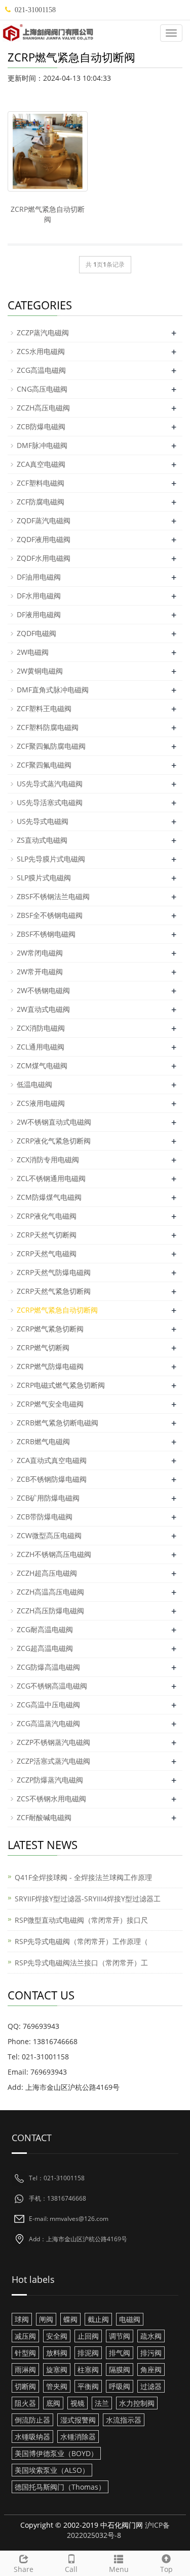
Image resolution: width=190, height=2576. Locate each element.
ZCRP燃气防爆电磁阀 (50, 1366)
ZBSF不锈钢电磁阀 (46, 934)
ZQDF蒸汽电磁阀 (44, 520)
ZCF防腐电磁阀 (41, 502)
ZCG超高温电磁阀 (45, 1648)
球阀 (22, 2319)
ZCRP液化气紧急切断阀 (54, 1141)
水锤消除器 (78, 2437)
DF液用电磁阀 (39, 614)
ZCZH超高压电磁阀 (47, 1573)
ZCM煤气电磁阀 (42, 1066)
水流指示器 (124, 2420)
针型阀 (25, 2353)
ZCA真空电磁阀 (41, 464)
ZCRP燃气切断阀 (43, 1347)
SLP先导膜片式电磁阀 (51, 859)
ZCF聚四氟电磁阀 (44, 765)
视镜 (78, 2403)
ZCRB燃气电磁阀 (43, 1441)
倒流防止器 (32, 2420)
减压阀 (25, 2336)
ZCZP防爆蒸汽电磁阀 (50, 1780)
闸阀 (46, 2319)
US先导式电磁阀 (43, 821)
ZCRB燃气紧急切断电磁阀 (58, 1423)
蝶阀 (70, 2319)
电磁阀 (130, 2319)
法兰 (102, 2403)
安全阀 (57, 2336)
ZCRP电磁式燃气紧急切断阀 (61, 1385)
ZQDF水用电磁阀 (44, 558)
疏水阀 (151, 2336)
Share (24, 2569)
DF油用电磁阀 (39, 577)
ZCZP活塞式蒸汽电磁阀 (53, 1761)
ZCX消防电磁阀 (41, 1028)
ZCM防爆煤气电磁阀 (49, 1197)
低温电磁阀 (34, 1084)
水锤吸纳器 (32, 2437)
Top (166, 2569)
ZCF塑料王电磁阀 (44, 708)
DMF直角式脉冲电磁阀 (53, 690)
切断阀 (25, 2386)
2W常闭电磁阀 (40, 953)
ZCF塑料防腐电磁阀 (48, 727)
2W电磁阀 (33, 652)
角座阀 (151, 2370)
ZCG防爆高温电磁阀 (48, 1667)
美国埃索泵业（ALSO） (52, 2470)
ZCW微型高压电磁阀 (49, 1535)
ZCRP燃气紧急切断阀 (50, 1329)
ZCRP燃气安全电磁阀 (50, 1404)
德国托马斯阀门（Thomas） (60, 2487)
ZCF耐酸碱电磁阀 (44, 1817)
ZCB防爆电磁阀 (41, 426)
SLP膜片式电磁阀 (44, 878)
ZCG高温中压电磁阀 (48, 1705)
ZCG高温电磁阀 (41, 370)
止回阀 (88, 2336)
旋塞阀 (57, 2370)
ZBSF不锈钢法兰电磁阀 (53, 896)
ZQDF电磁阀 (36, 633)
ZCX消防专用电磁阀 (48, 1159)
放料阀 (57, 2353)
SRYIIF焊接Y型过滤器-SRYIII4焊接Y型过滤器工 (88, 1899)
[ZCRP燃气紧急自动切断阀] (48, 151)
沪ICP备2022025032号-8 (118, 2530)
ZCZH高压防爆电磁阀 (50, 1611)
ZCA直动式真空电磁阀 (52, 1460)
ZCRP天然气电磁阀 (47, 1253)
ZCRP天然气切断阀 (47, 1235)
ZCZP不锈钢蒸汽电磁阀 (53, 1742)
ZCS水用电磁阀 (41, 351)
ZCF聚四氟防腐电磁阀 (51, 746)
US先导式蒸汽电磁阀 (50, 784)
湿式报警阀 (78, 2420)
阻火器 (25, 2403)
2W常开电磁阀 (40, 972)
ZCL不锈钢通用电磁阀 (51, 1178)
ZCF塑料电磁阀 (41, 483)
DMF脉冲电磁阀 (42, 445)
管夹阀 (57, 2386)
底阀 (53, 2403)
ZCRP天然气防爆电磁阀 (54, 1272)
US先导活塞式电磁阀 (50, 802)
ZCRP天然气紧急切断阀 (54, 1291)
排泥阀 (88, 2353)
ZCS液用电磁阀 (41, 1103)
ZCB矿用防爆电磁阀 (48, 1498)
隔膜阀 (120, 2370)
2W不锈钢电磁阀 (43, 990)
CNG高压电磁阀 (42, 389)
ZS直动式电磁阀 (42, 840)
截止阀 (98, 2319)
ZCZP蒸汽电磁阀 (43, 332)
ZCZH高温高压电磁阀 (50, 1592)
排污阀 (151, 2353)
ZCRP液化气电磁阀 (47, 1216)
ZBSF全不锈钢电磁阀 (50, 915)
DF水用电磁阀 (39, 596)
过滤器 (151, 2386)
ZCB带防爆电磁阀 (45, 1517)
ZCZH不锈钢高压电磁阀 (54, 1554)
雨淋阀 (25, 2370)
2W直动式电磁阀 (43, 1009)
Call (71, 2569)
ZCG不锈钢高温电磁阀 (52, 1686)
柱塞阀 (88, 2370)
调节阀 (120, 2336)
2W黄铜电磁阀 (40, 671)
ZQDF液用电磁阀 (44, 539)
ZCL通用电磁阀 (41, 1047)
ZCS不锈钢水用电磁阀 (51, 1799)
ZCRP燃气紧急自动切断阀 (48, 214)
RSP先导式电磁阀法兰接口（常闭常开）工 (81, 1963)
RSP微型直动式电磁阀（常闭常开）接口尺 (81, 1920)
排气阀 (120, 2353)
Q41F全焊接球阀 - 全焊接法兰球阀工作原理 (83, 1877)
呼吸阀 (120, 2386)
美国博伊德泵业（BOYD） (56, 2453)
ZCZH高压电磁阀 (43, 408)
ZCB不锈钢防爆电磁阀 (52, 1479)
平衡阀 (88, 2386)
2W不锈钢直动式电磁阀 (54, 1122)
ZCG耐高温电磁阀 (45, 1629)
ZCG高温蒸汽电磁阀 (48, 1723)
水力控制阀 (137, 2403)
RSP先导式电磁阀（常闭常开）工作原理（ (81, 1941)
